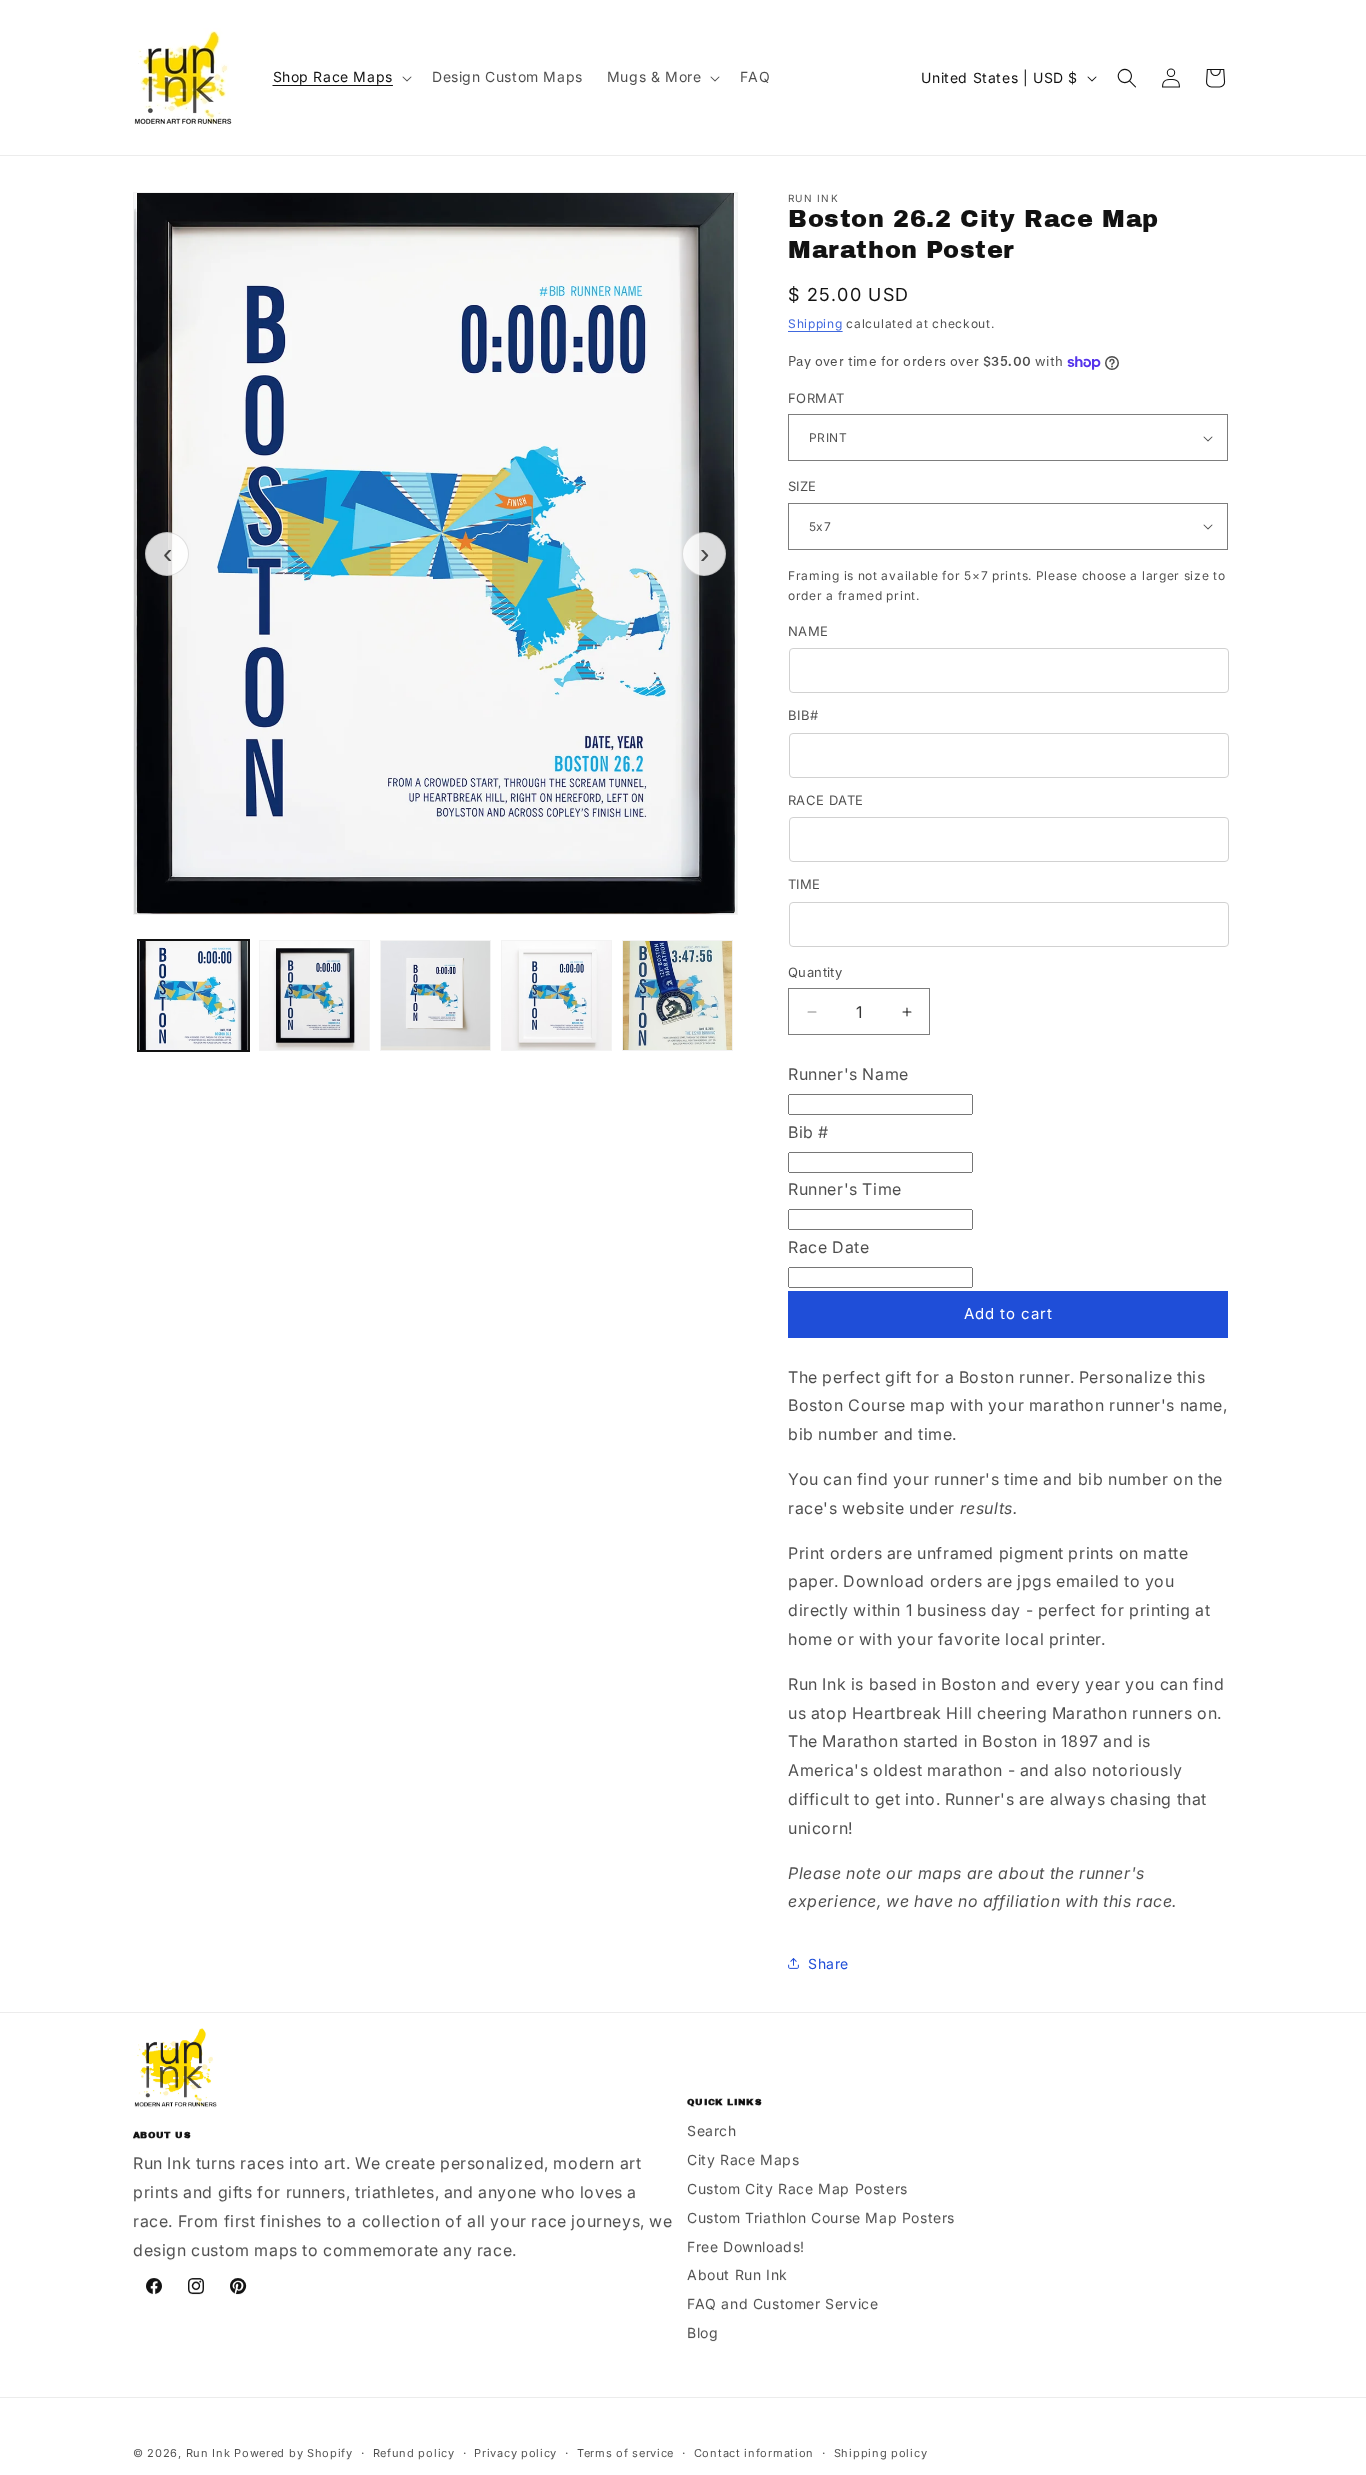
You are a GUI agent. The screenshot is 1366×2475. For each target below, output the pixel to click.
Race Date (828, 1247)
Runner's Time (845, 1189)
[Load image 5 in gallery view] (677, 995)
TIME (804, 884)
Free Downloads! (746, 2246)
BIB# (803, 715)
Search (712, 2130)
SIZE (802, 486)
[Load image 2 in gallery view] (314, 995)
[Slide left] (167, 554)
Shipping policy (881, 2453)
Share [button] (828, 1963)
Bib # (808, 1132)
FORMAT (816, 398)
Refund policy (414, 2453)
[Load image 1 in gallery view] (193, 995)
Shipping (815, 323)
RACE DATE (826, 800)
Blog (702, 2332)
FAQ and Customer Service (782, 2303)
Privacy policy (515, 2453)
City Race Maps (743, 2159)
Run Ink (208, 2453)
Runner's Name (848, 1074)
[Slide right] (704, 554)
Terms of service (625, 2453)
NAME (808, 631)
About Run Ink (737, 2274)
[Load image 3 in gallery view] (435, 995)
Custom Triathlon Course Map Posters (821, 2217)
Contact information (754, 2453)
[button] (340, 77)
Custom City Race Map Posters (797, 2188)
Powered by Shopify (293, 2453)
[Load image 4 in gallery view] (556, 995)
